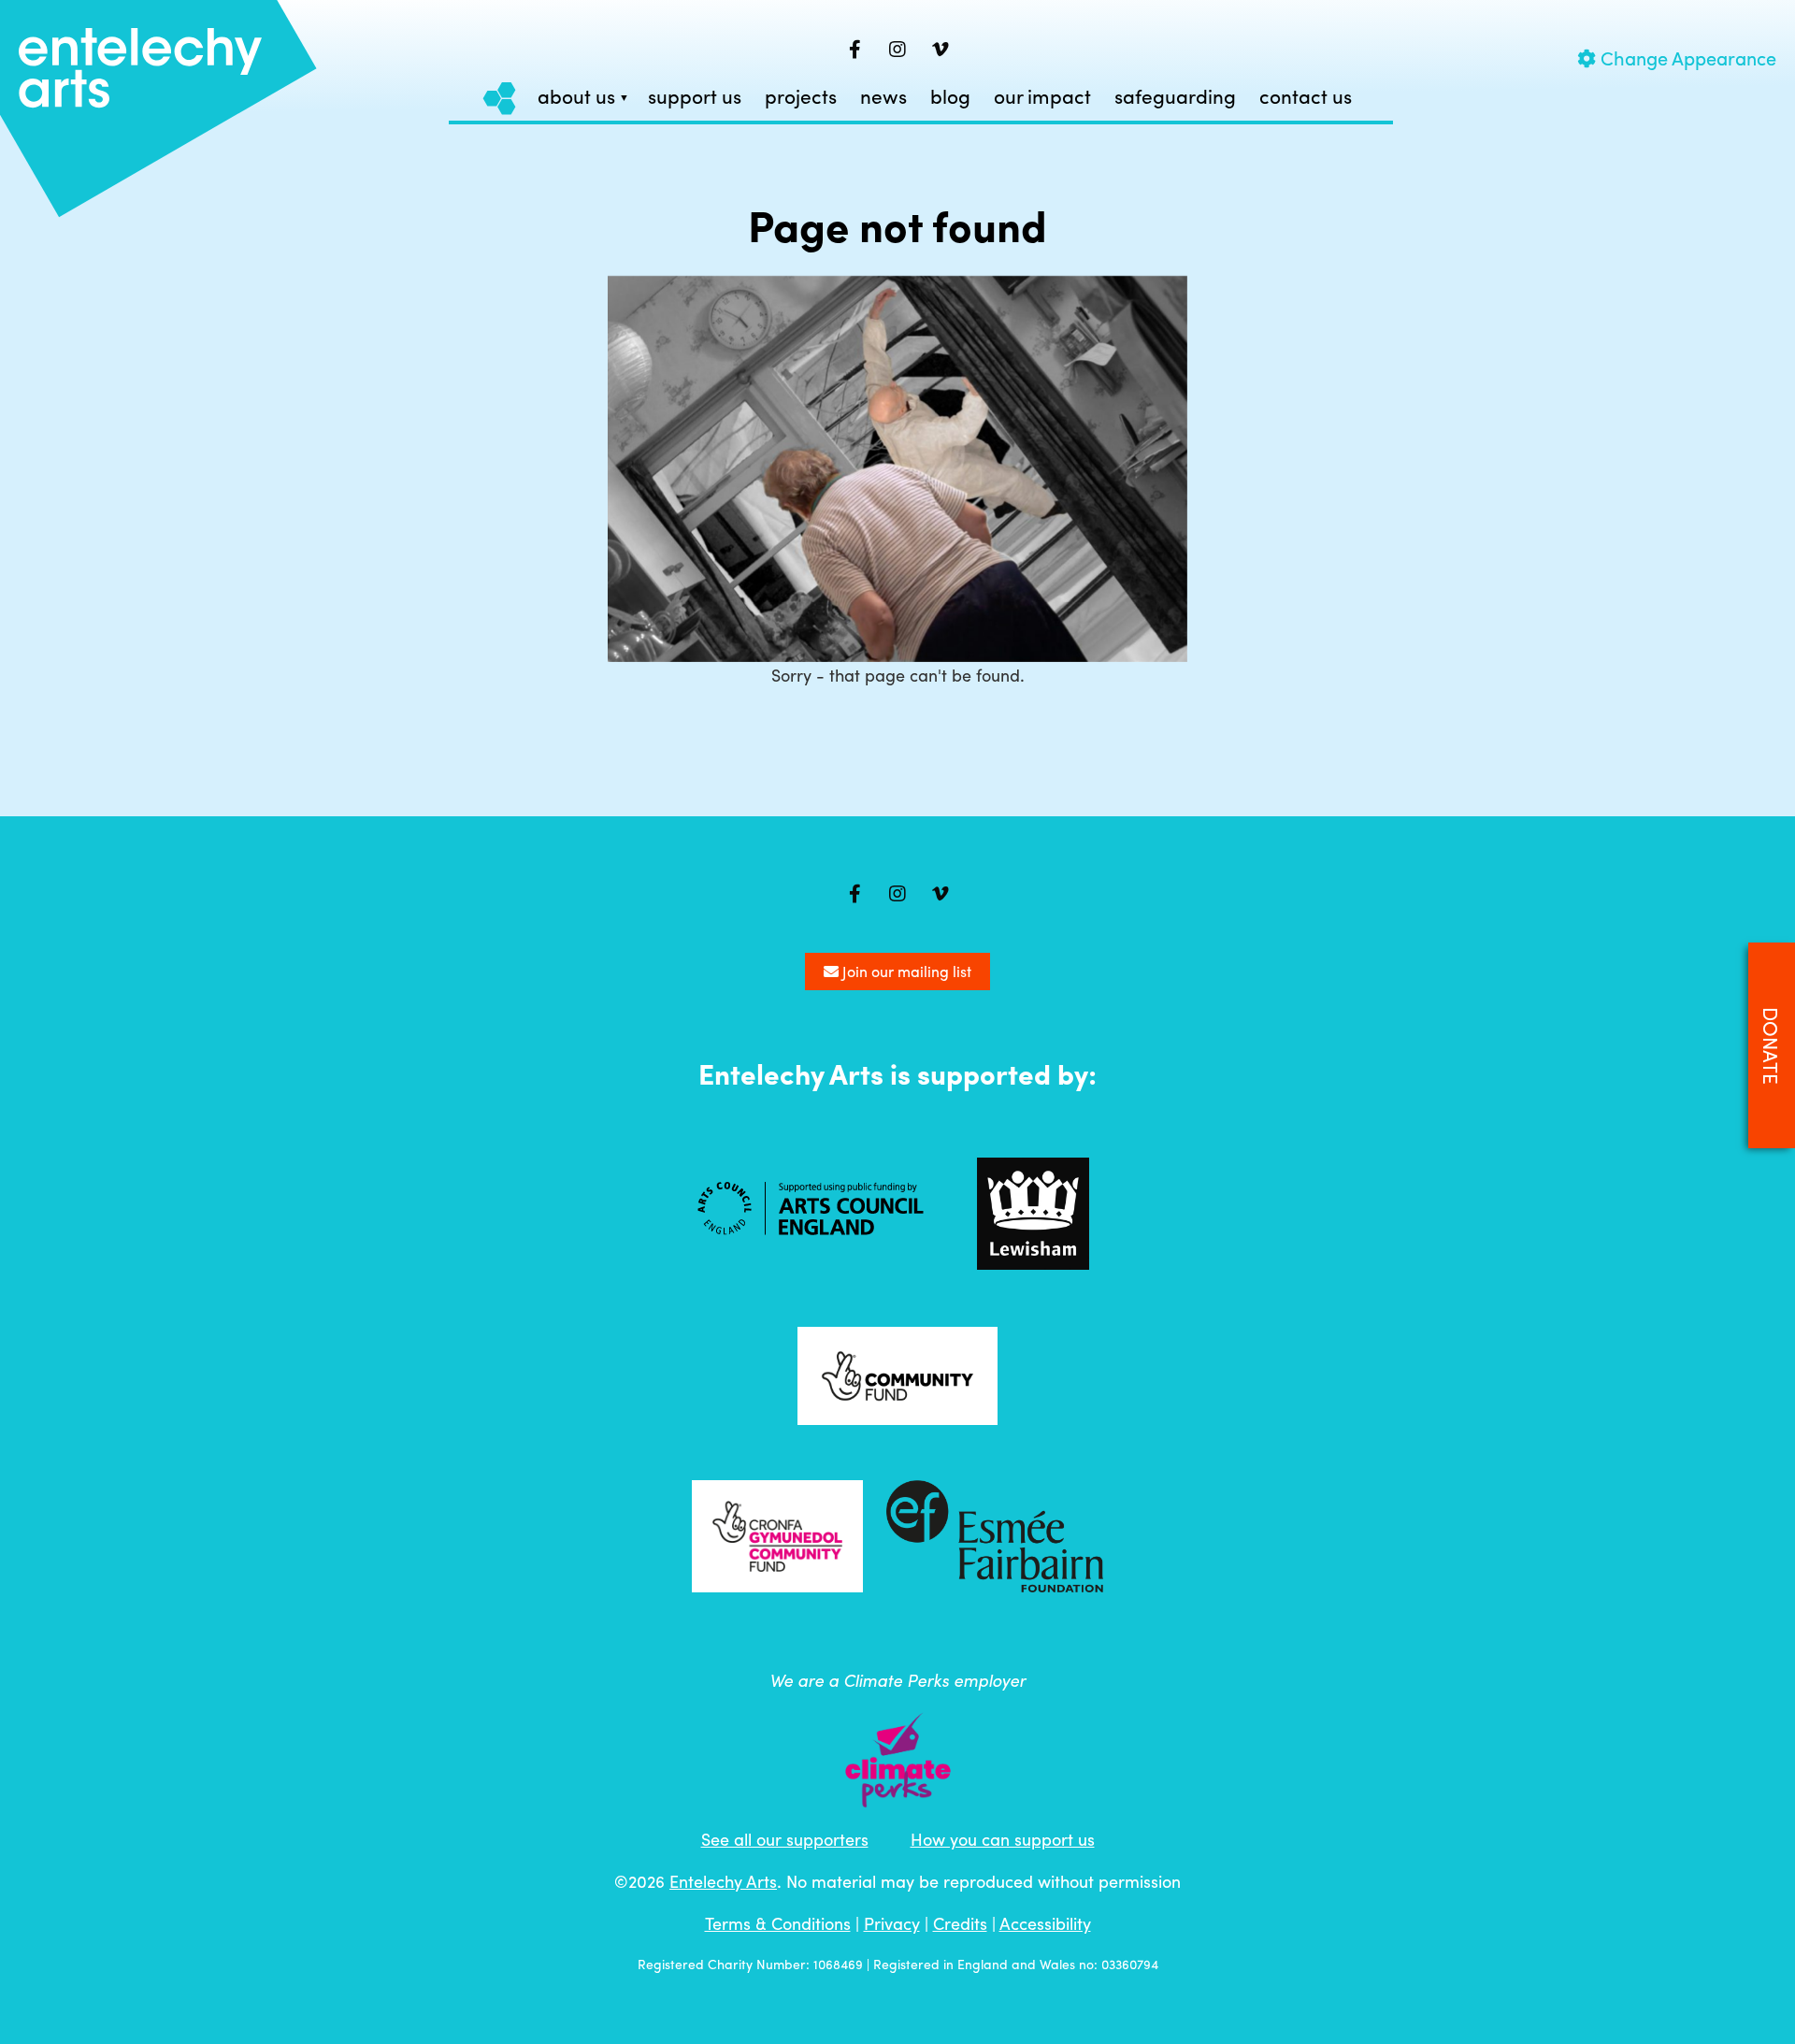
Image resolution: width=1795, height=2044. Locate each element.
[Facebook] (854, 50)
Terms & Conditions (778, 1923)
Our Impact (1042, 97)
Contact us (1306, 97)
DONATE (1772, 1046)
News (883, 97)
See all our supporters (785, 1839)
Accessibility (1045, 1923)
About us (576, 97)
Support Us (695, 97)
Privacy (892, 1923)
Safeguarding (1175, 97)
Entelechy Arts (723, 1881)
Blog (950, 97)
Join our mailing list (905, 971)
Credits (960, 1923)
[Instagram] (897, 50)
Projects (801, 97)
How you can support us (1003, 1839)
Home (500, 98)
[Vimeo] (941, 50)
